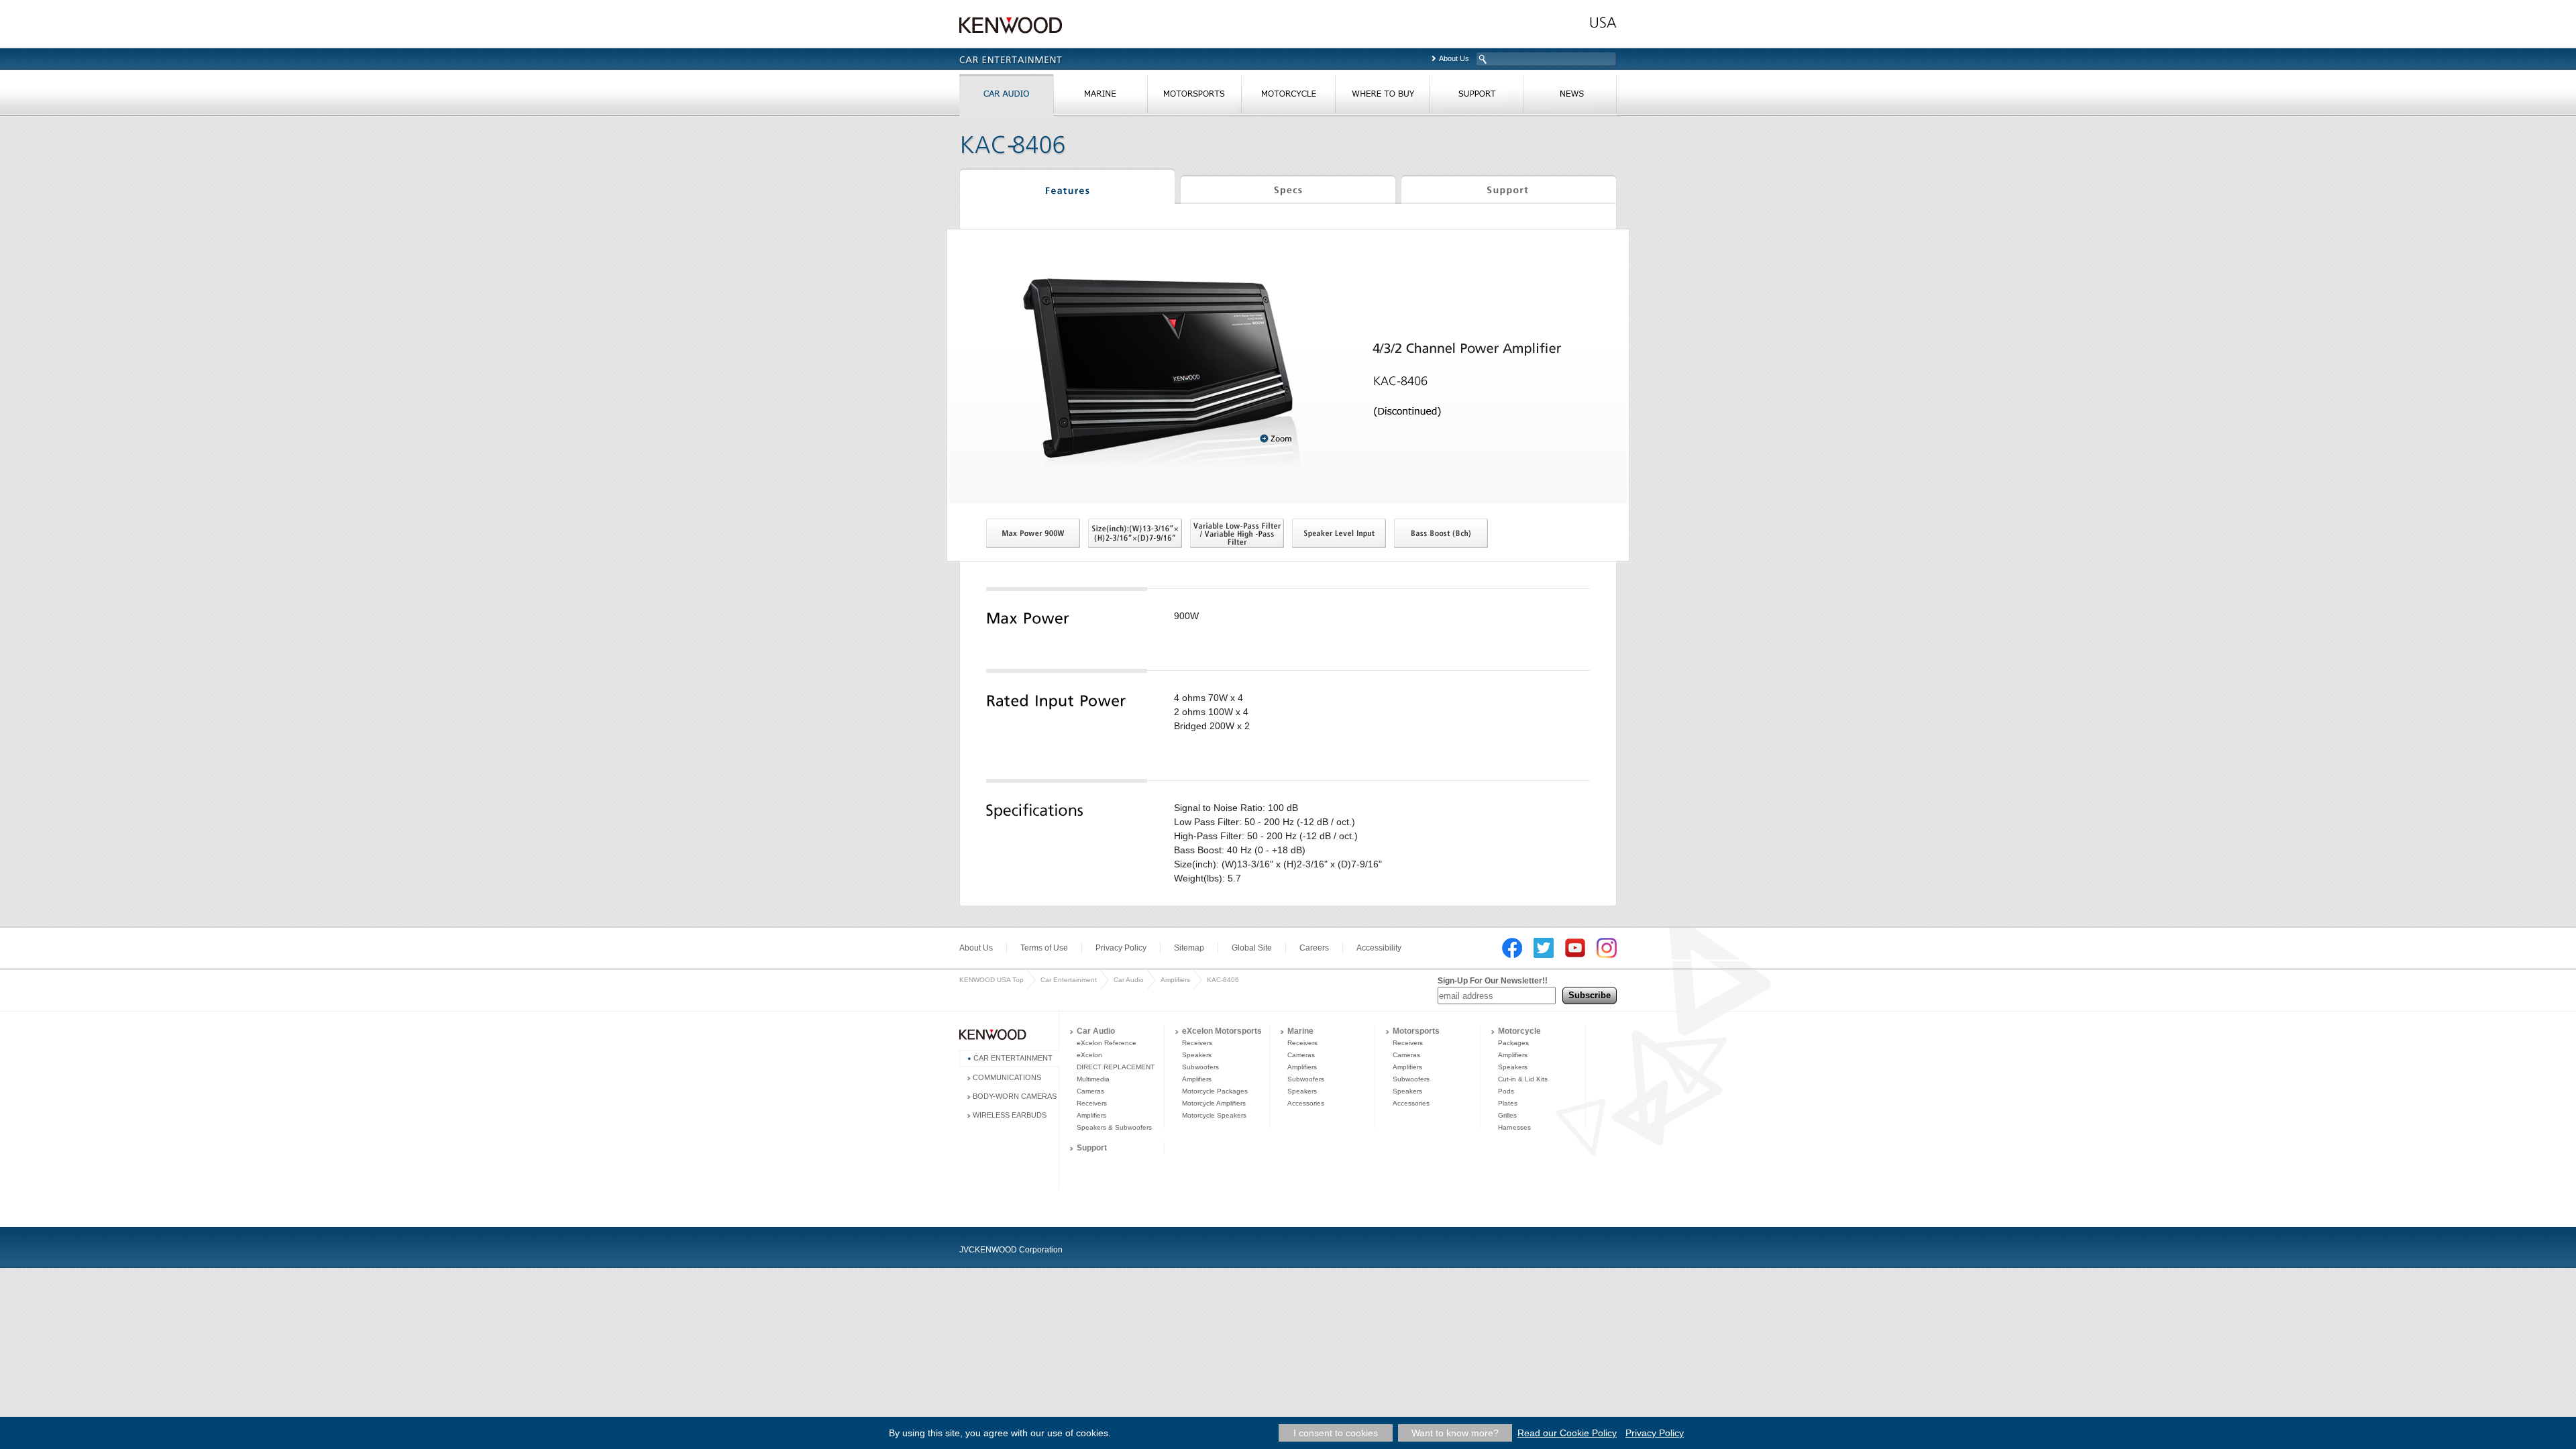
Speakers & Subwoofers (1114, 1127)
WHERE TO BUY (1382, 97)
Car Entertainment (1069, 980)
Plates (1508, 1103)
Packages (1513, 1043)
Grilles (1507, 1115)
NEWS (1570, 97)
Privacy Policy (1121, 948)
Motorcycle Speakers (1214, 1115)
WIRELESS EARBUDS (1010, 1115)
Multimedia (1093, 1079)
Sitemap (1189, 948)
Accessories (1306, 1103)
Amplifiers (1175, 980)
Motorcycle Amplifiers (1214, 1103)
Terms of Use (1044, 948)
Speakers (1197, 1055)
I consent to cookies (1336, 1433)
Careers (1314, 948)
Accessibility (1379, 948)
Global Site (1252, 948)
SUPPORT (1476, 97)
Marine (1300, 1031)
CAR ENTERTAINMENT (1013, 1058)
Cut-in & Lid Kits (1523, 1079)
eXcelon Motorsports (1222, 1031)
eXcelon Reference (1107, 1043)
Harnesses (1514, 1127)
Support (1509, 189)
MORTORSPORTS (1194, 97)
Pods (1506, 1091)
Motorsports (1416, 1031)
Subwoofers (1200, 1067)
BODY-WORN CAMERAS (1015, 1096)
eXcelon (1089, 1055)
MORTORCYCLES (1288, 97)
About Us (1454, 58)
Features (1067, 189)
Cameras (1090, 1091)
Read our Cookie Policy (1567, 1433)
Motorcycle (1519, 1031)
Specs (1288, 189)
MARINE (1100, 97)
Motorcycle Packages (1215, 1091)
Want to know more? (1455, 1433)
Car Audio (1129, 980)
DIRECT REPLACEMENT (1116, 1067)
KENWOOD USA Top (991, 980)
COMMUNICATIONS (1007, 1077)
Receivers (1092, 1103)
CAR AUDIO (1006, 97)
